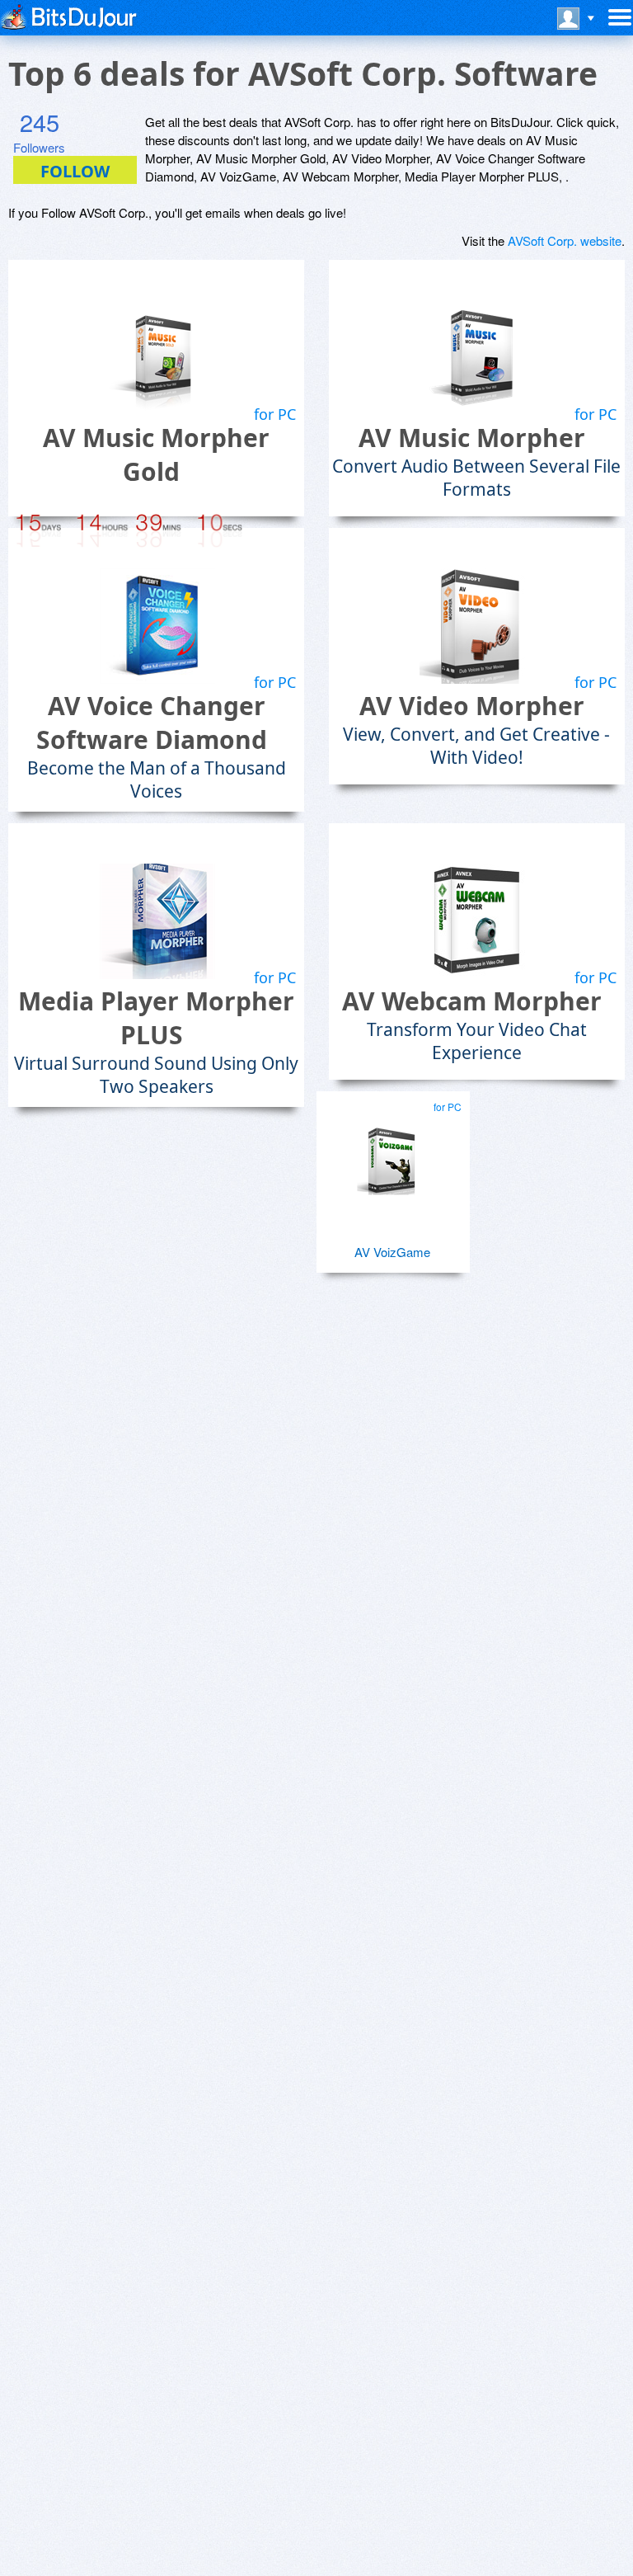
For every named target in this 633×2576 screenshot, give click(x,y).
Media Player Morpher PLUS (156, 1018)
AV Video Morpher (472, 706)
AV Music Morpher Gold (156, 454)
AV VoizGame (392, 1252)
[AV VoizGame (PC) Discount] (391, 1154)
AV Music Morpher (472, 438)
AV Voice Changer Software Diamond (152, 723)
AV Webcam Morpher (472, 1001)
